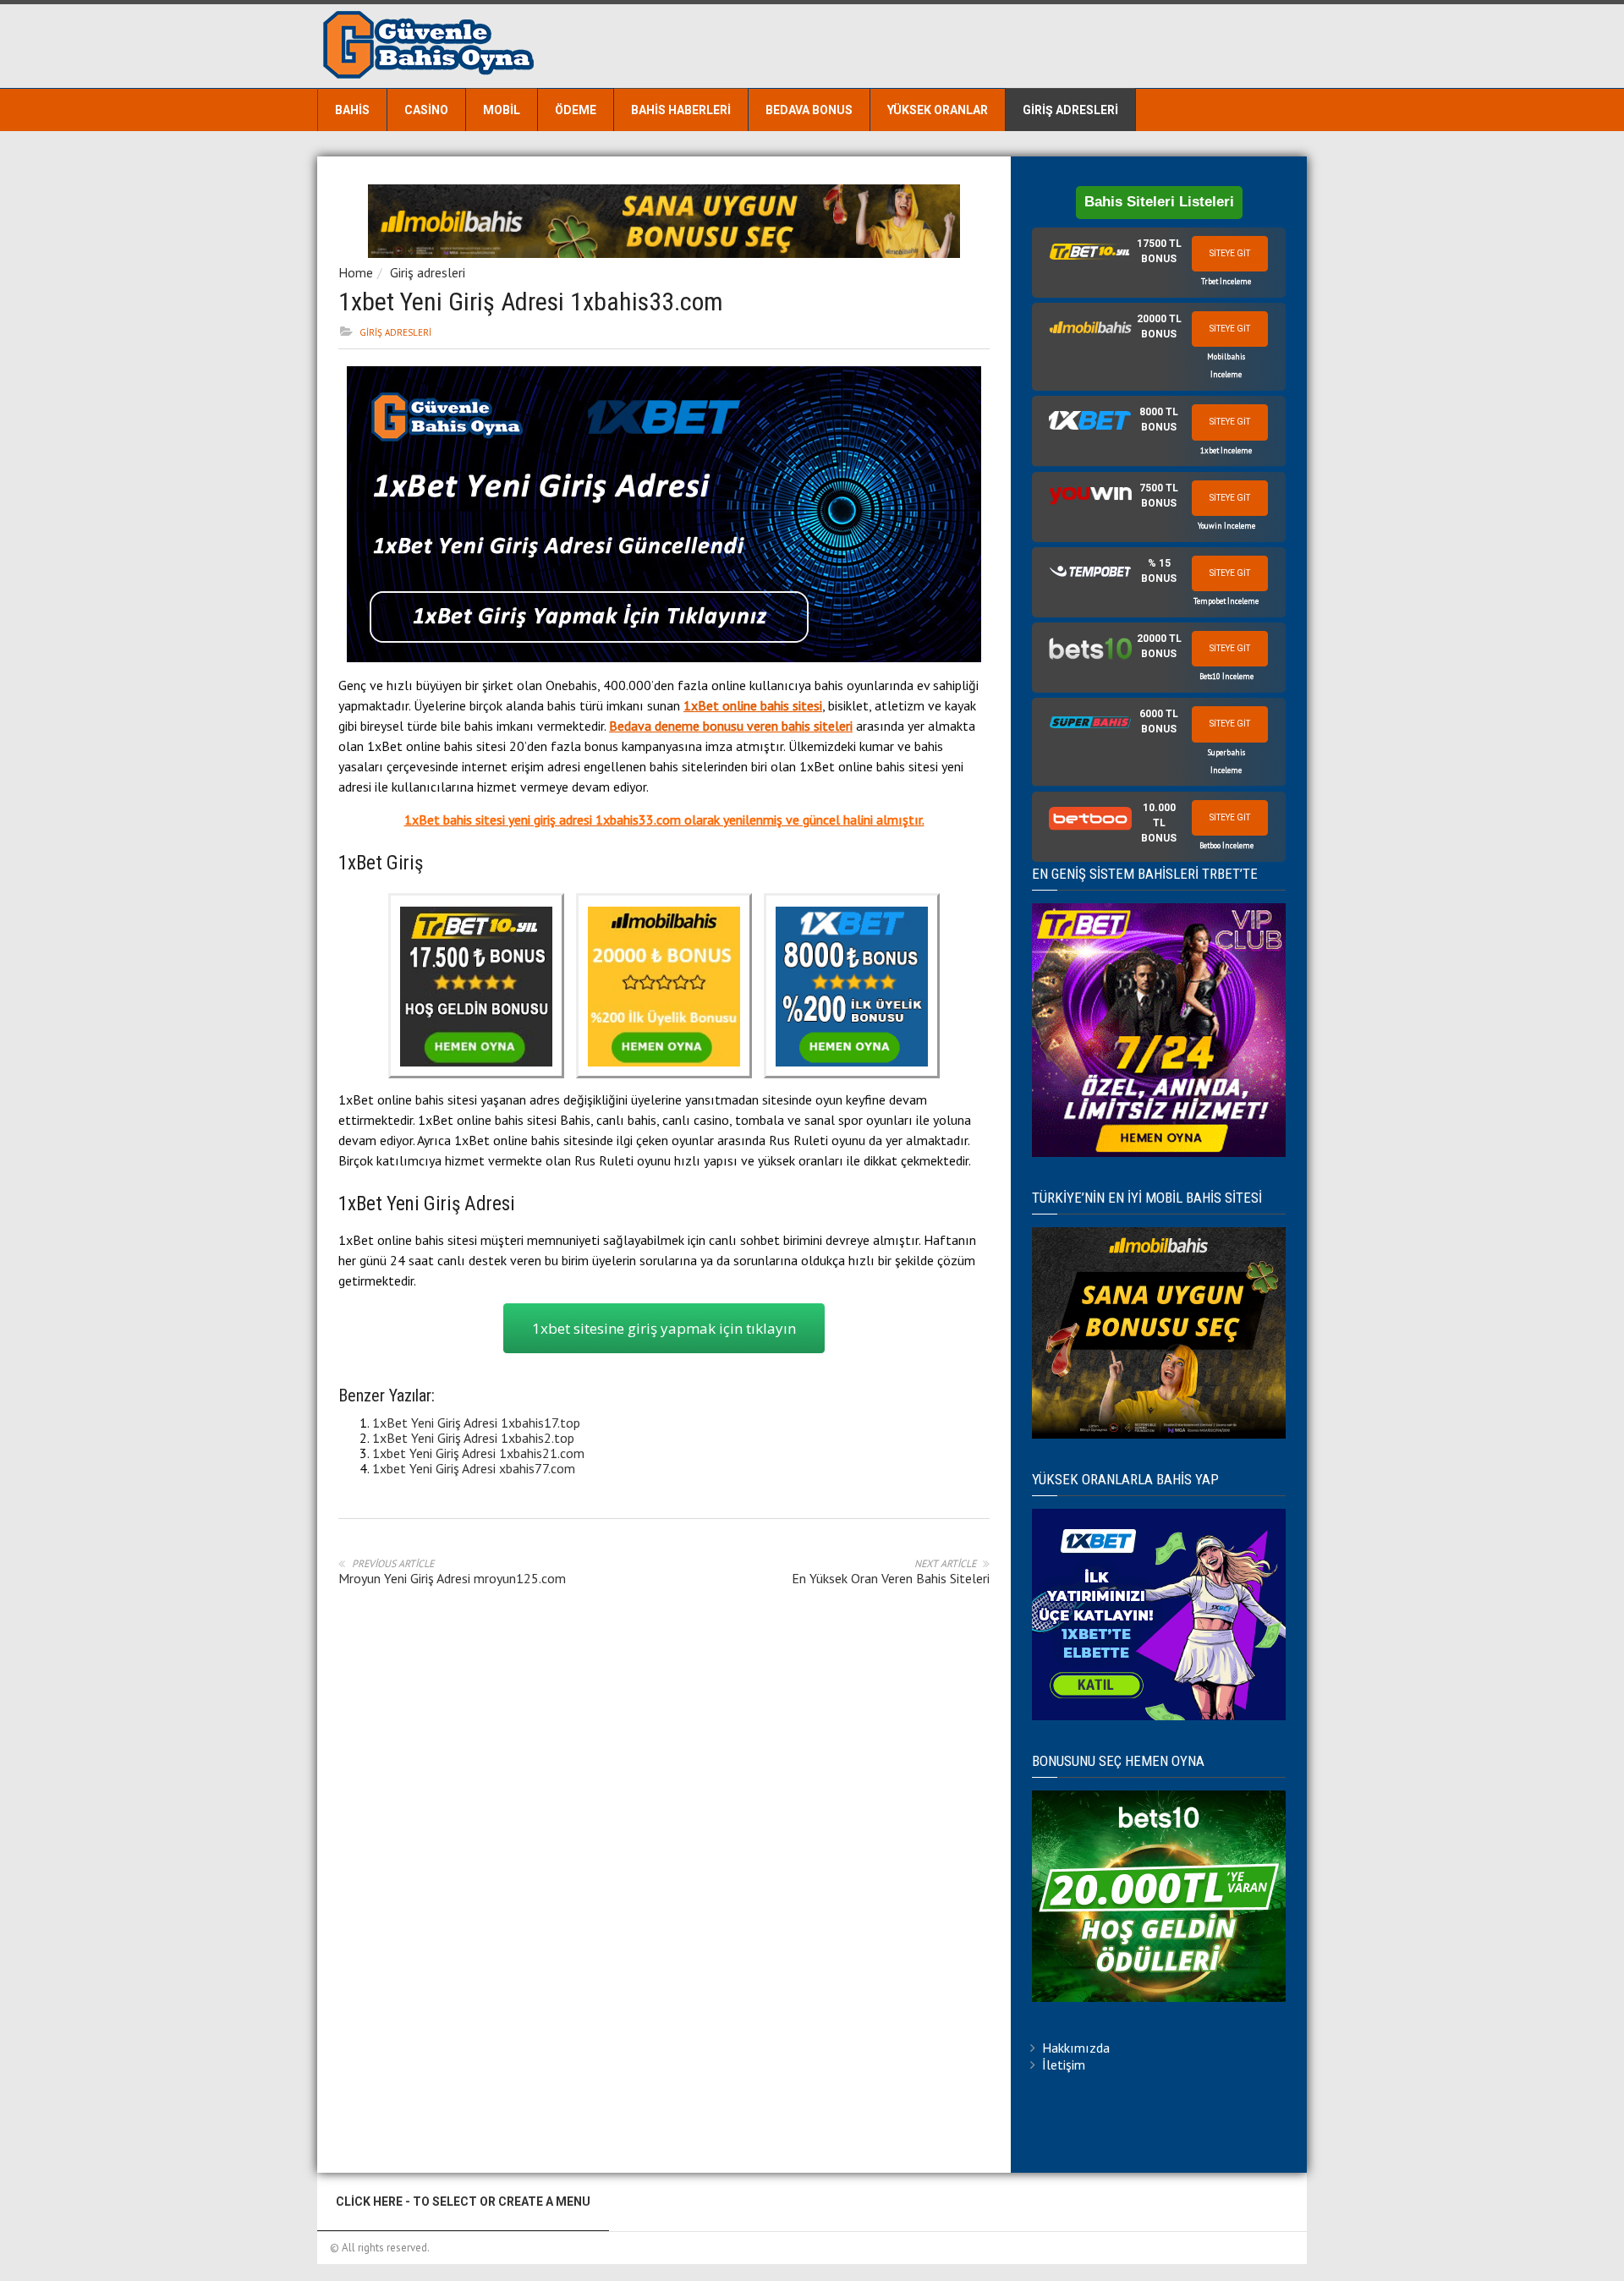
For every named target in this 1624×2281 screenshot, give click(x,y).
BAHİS (352, 110)
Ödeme (576, 110)
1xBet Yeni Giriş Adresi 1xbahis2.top (473, 1438)
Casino (426, 110)
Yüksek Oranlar (938, 110)
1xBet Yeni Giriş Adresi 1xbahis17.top (476, 1423)
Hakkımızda (1076, 2048)
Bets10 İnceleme (1226, 676)
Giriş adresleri (1070, 110)
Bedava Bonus (809, 110)
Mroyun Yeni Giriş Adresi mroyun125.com (452, 1578)
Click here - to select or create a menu (463, 2201)
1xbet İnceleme (1226, 450)
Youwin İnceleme (1226, 526)
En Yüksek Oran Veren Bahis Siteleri (891, 1578)
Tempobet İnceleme (1226, 601)
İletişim (1064, 2064)
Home (356, 272)
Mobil (502, 110)
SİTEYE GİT (1230, 253)
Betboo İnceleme (1226, 845)
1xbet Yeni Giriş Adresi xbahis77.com (474, 1468)
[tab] (1159, 263)
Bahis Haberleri (681, 110)
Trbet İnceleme (1226, 281)
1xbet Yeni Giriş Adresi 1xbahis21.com (478, 1453)
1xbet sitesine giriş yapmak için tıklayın (664, 1328)
